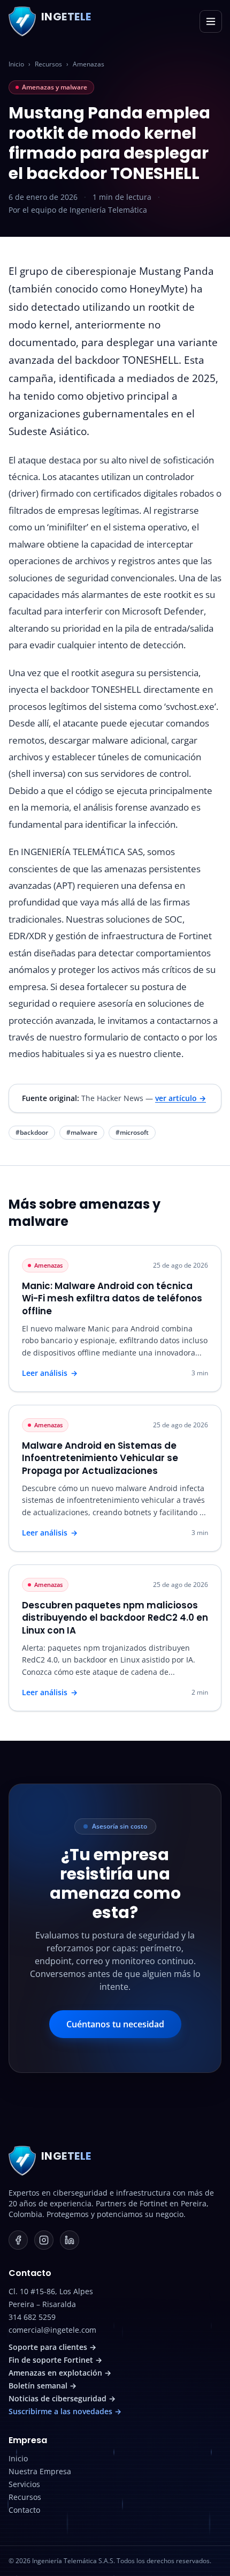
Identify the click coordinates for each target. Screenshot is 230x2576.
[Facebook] (18, 2240)
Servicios (24, 2484)
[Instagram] (44, 2240)
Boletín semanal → (43, 2386)
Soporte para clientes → (52, 2347)
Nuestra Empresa (40, 2471)
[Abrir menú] (211, 21)
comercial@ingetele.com (52, 2330)
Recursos (48, 64)
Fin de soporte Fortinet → (55, 2360)
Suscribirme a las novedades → (65, 2411)
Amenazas (89, 64)
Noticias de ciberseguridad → (62, 2398)
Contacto (24, 2510)
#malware (82, 1132)
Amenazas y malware (55, 87)
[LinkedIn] (70, 2240)
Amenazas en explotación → (60, 2373)
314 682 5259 (32, 2317)
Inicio (16, 64)
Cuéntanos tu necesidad (115, 2024)
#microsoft (132, 1132)
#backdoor (32, 1132)
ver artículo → (181, 1098)
